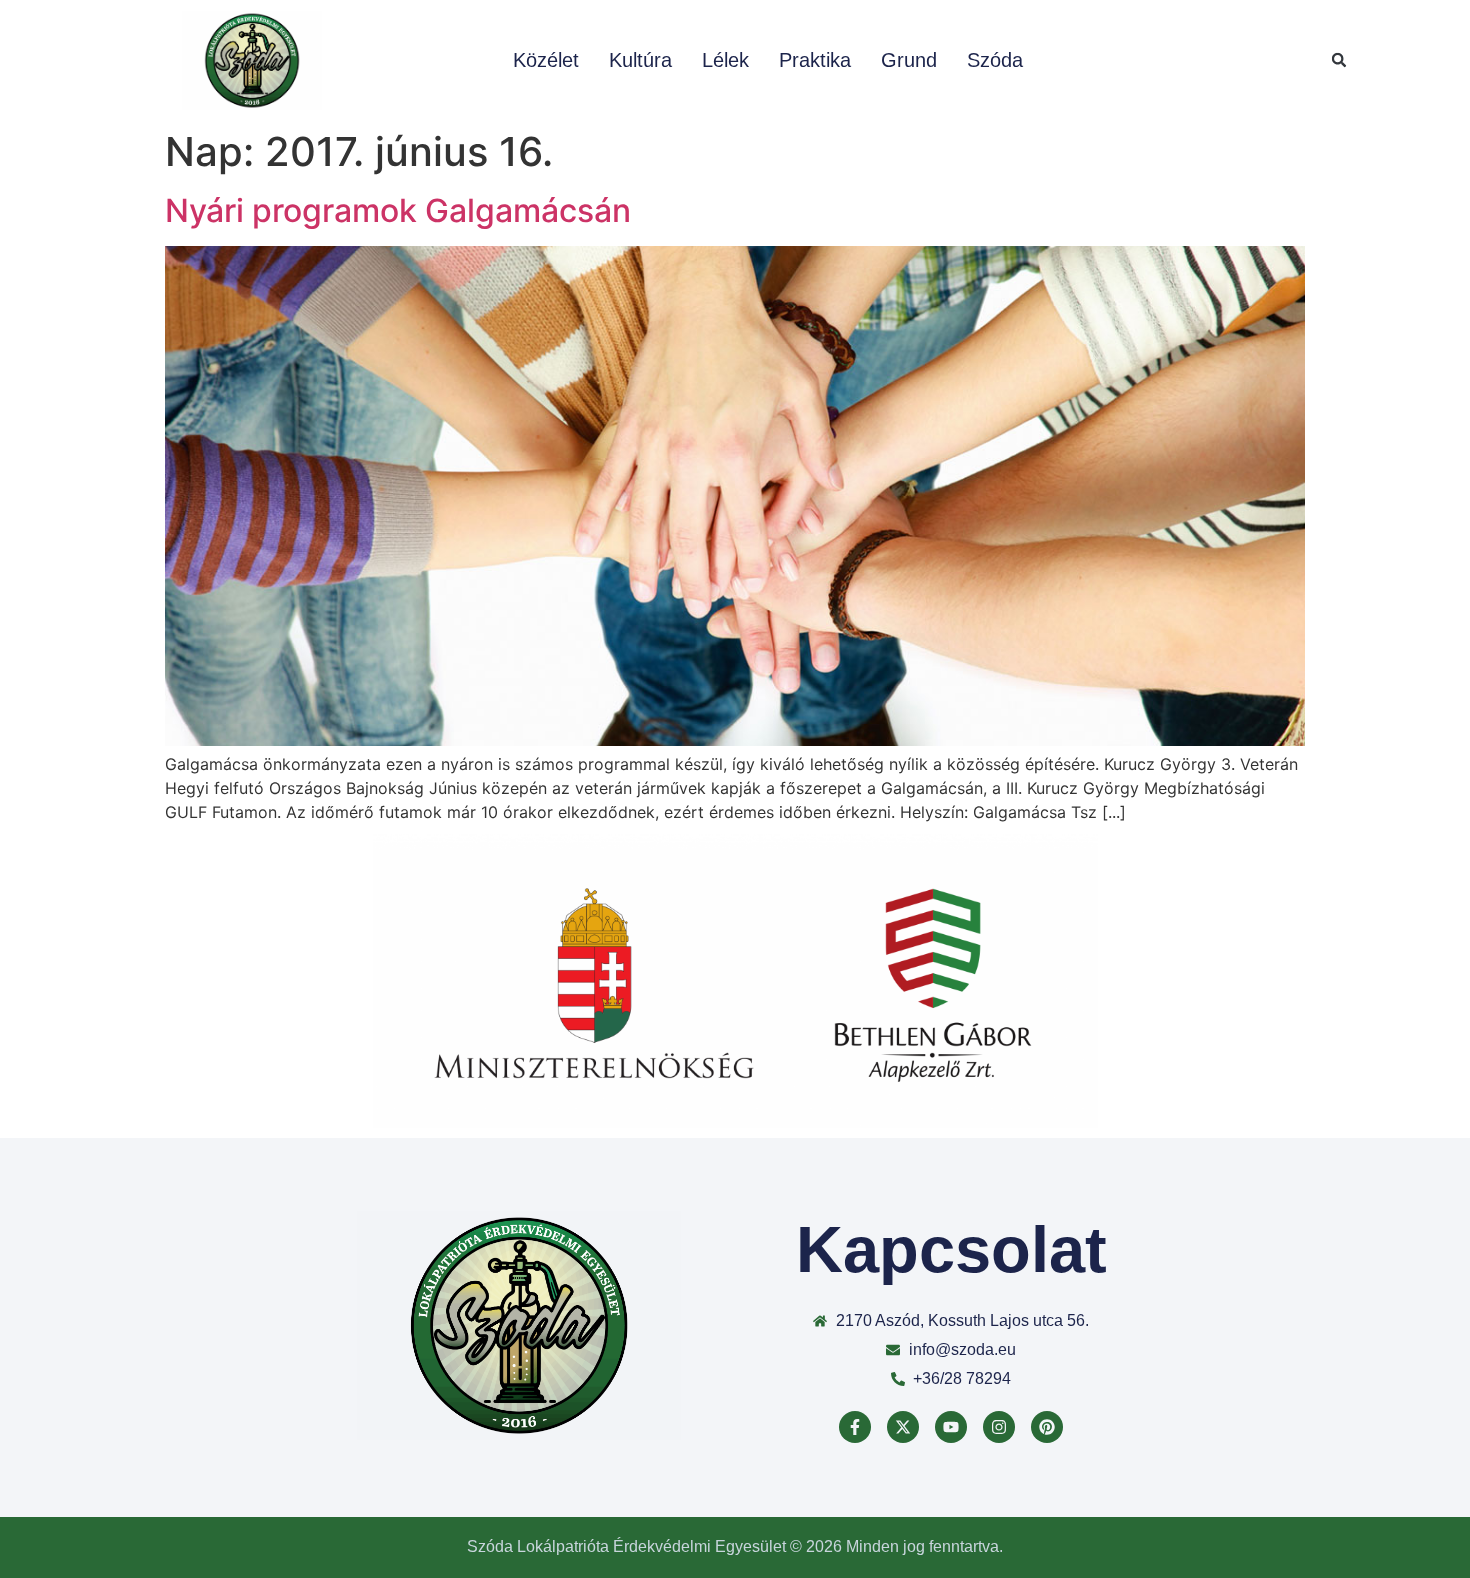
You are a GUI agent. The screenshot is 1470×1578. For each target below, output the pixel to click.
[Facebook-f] (855, 1427)
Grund (909, 60)
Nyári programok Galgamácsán (398, 210)
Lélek (725, 60)
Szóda (995, 60)
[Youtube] (951, 1427)
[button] (1339, 60)
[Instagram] (999, 1427)
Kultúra (640, 60)
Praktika (815, 60)
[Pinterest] (1047, 1427)
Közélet (546, 60)
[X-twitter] (903, 1427)
